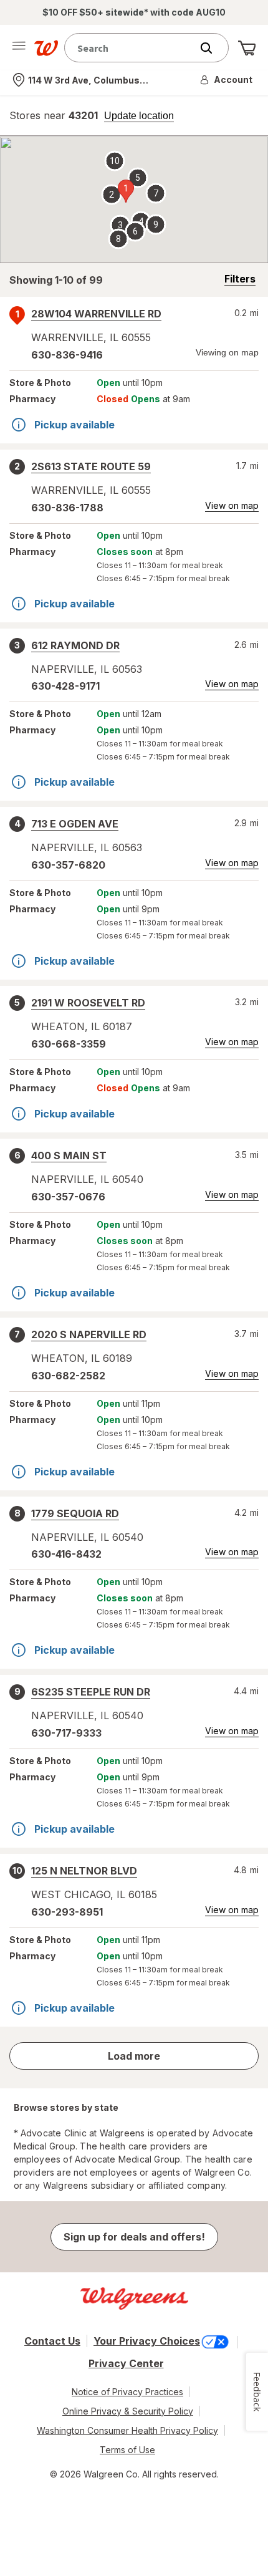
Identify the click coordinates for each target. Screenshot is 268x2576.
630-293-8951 (67, 1912)
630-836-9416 (67, 355)
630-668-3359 (69, 1044)
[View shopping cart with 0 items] (247, 48)
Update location (139, 116)
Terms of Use (127, 2450)
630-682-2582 (68, 1376)
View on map (232, 505)
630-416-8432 (66, 1554)
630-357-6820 (68, 865)
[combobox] (131, 48)
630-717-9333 (66, 1733)
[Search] (213, 48)
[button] (227, 80)
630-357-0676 (68, 1197)
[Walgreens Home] (46, 48)
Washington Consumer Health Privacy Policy (127, 2430)
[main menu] (19, 48)
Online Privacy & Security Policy (128, 2411)
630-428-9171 (65, 686)
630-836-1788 (67, 508)
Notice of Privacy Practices (127, 2392)
